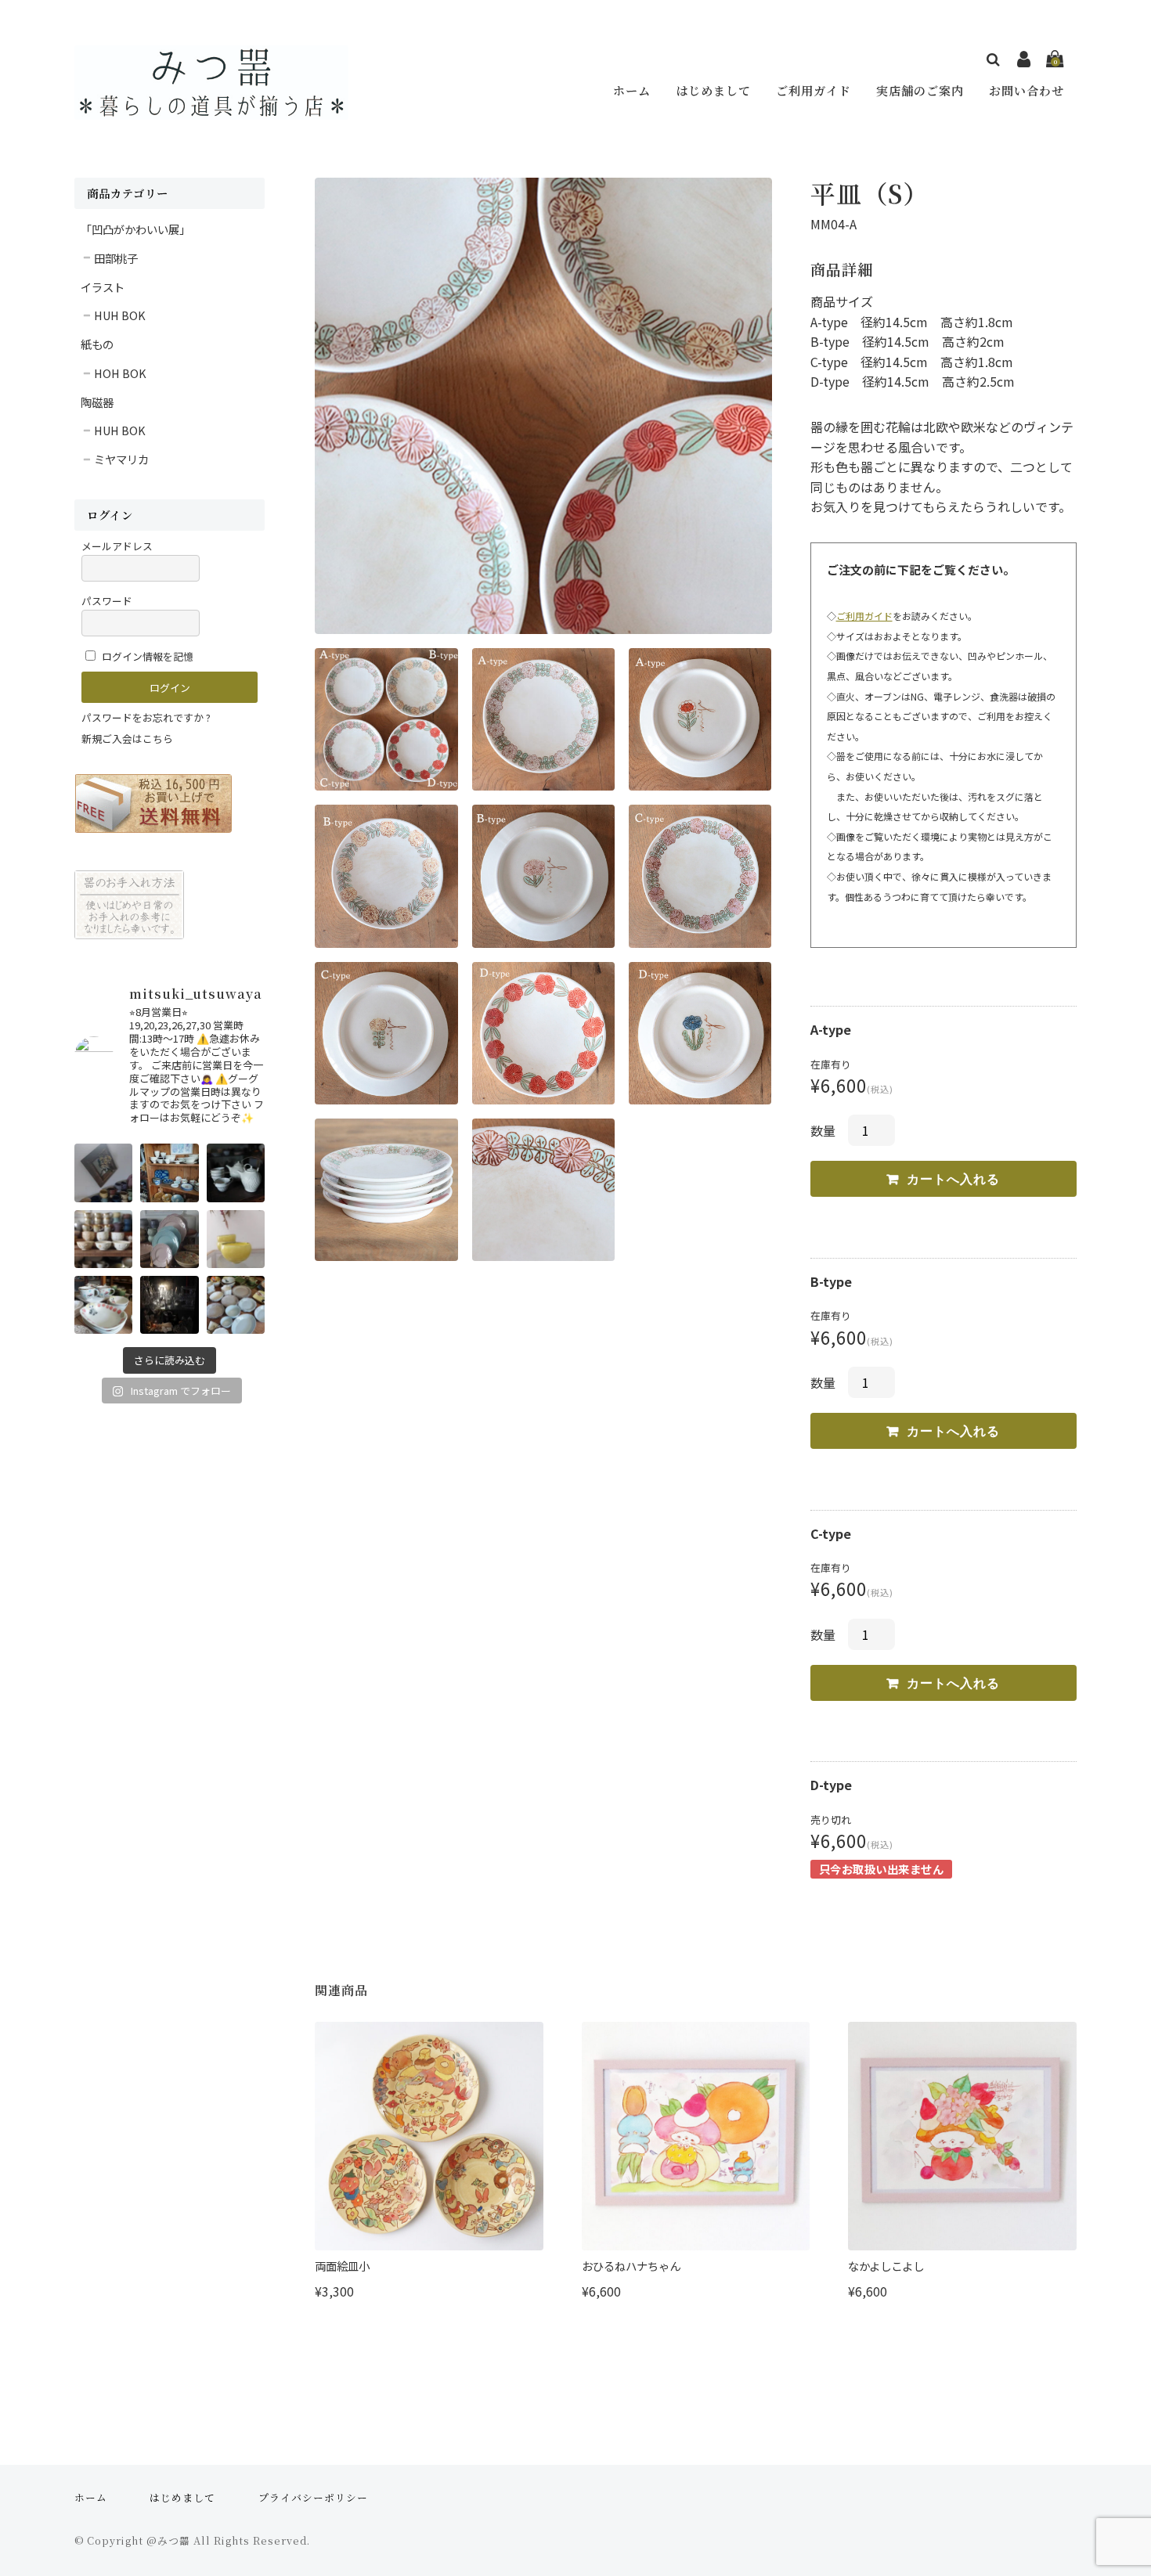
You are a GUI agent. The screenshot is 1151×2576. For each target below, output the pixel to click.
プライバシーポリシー (313, 2497)
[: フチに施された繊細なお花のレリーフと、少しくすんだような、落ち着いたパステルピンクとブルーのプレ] (169, 1239)
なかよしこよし (886, 2266)
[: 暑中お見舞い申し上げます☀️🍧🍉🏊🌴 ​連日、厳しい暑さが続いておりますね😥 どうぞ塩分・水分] (103, 1239)
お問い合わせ (1027, 90)
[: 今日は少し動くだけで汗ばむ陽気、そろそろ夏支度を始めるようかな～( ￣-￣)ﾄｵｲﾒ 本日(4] (236, 1305)
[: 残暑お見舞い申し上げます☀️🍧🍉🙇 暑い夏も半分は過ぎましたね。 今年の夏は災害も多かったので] (169, 1173)
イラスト (103, 287)
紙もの (97, 344)
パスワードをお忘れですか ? (146, 717)
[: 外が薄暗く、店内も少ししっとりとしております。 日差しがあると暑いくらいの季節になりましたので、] (169, 1305)
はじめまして (713, 90)
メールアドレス (117, 546)
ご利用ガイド (814, 90)
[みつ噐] (211, 109)
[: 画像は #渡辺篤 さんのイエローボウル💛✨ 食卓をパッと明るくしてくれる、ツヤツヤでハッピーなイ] (236, 1239)
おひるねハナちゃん (631, 2266)
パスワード (107, 601)
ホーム (632, 90)
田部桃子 (116, 258)
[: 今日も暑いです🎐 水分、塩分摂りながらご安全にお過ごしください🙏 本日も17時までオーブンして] (103, 1173)
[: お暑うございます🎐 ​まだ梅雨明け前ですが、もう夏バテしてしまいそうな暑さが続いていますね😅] (103, 1305)
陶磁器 (97, 402)
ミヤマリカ (121, 459)
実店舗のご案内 (920, 90)
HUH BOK (120, 315)
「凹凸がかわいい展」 (135, 229)
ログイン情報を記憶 (146, 656)
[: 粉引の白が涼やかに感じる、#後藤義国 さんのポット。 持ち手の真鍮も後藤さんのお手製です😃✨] (236, 1173)
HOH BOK (120, 373)
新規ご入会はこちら (127, 739)
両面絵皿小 (342, 2266)
